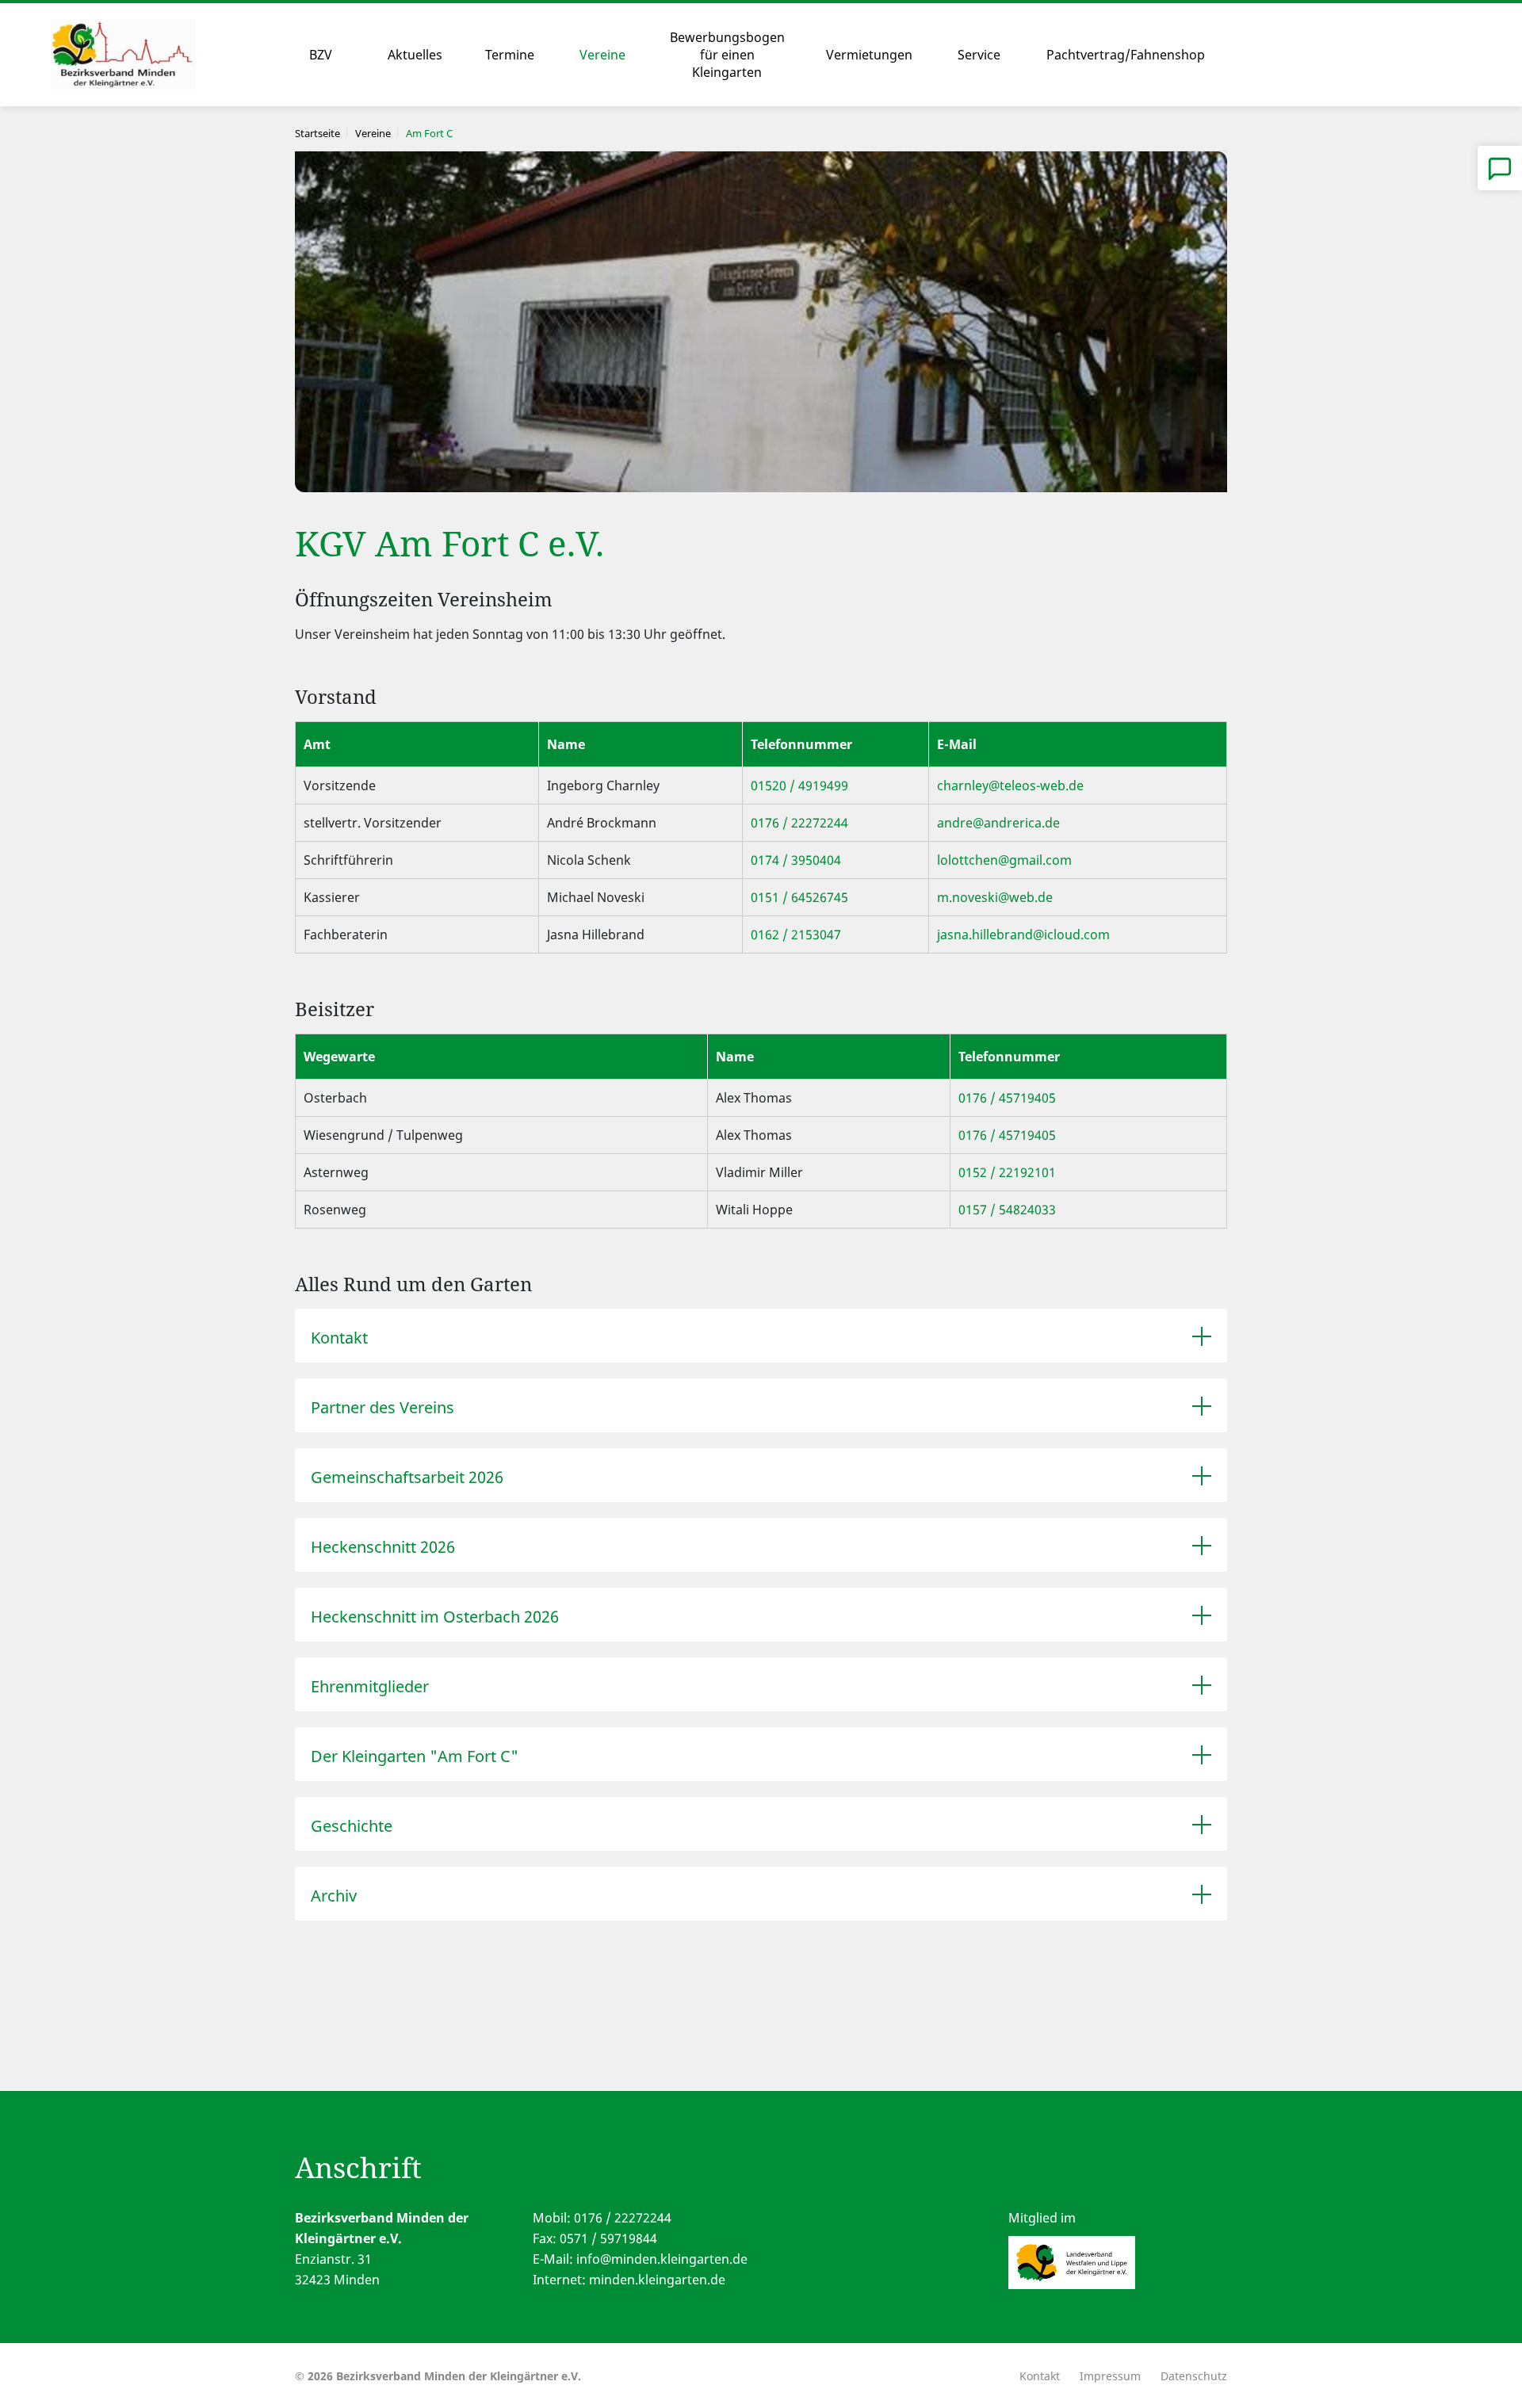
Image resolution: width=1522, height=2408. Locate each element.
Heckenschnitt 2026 (383, 1547)
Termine (510, 55)
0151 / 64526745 (799, 897)
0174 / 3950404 (796, 860)
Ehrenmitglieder (370, 1686)
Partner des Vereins (382, 1407)
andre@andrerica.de (998, 823)
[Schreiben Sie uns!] (1500, 168)
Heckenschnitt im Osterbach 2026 (435, 1617)
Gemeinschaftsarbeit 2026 (407, 1477)
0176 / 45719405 (1007, 1098)
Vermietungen (869, 55)
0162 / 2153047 (796, 935)
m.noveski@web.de (995, 897)
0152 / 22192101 (1007, 1172)
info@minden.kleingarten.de (662, 2259)
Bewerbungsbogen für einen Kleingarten (727, 55)
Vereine (602, 55)
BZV (321, 55)
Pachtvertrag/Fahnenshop (1126, 55)
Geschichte (352, 1826)
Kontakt (339, 1338)
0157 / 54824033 (1007, 1210)
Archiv (334, 1896)
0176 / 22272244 (799, 823)
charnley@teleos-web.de (1010, 785)
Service (979, 55)
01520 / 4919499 (799, 785)
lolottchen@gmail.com (1004, 860)
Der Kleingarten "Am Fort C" (415, 1756)
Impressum (1110, 2376)
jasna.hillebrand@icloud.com (1023, 935)
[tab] (761, 1336)
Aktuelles (415, 55)
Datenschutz (1194, 2376)
